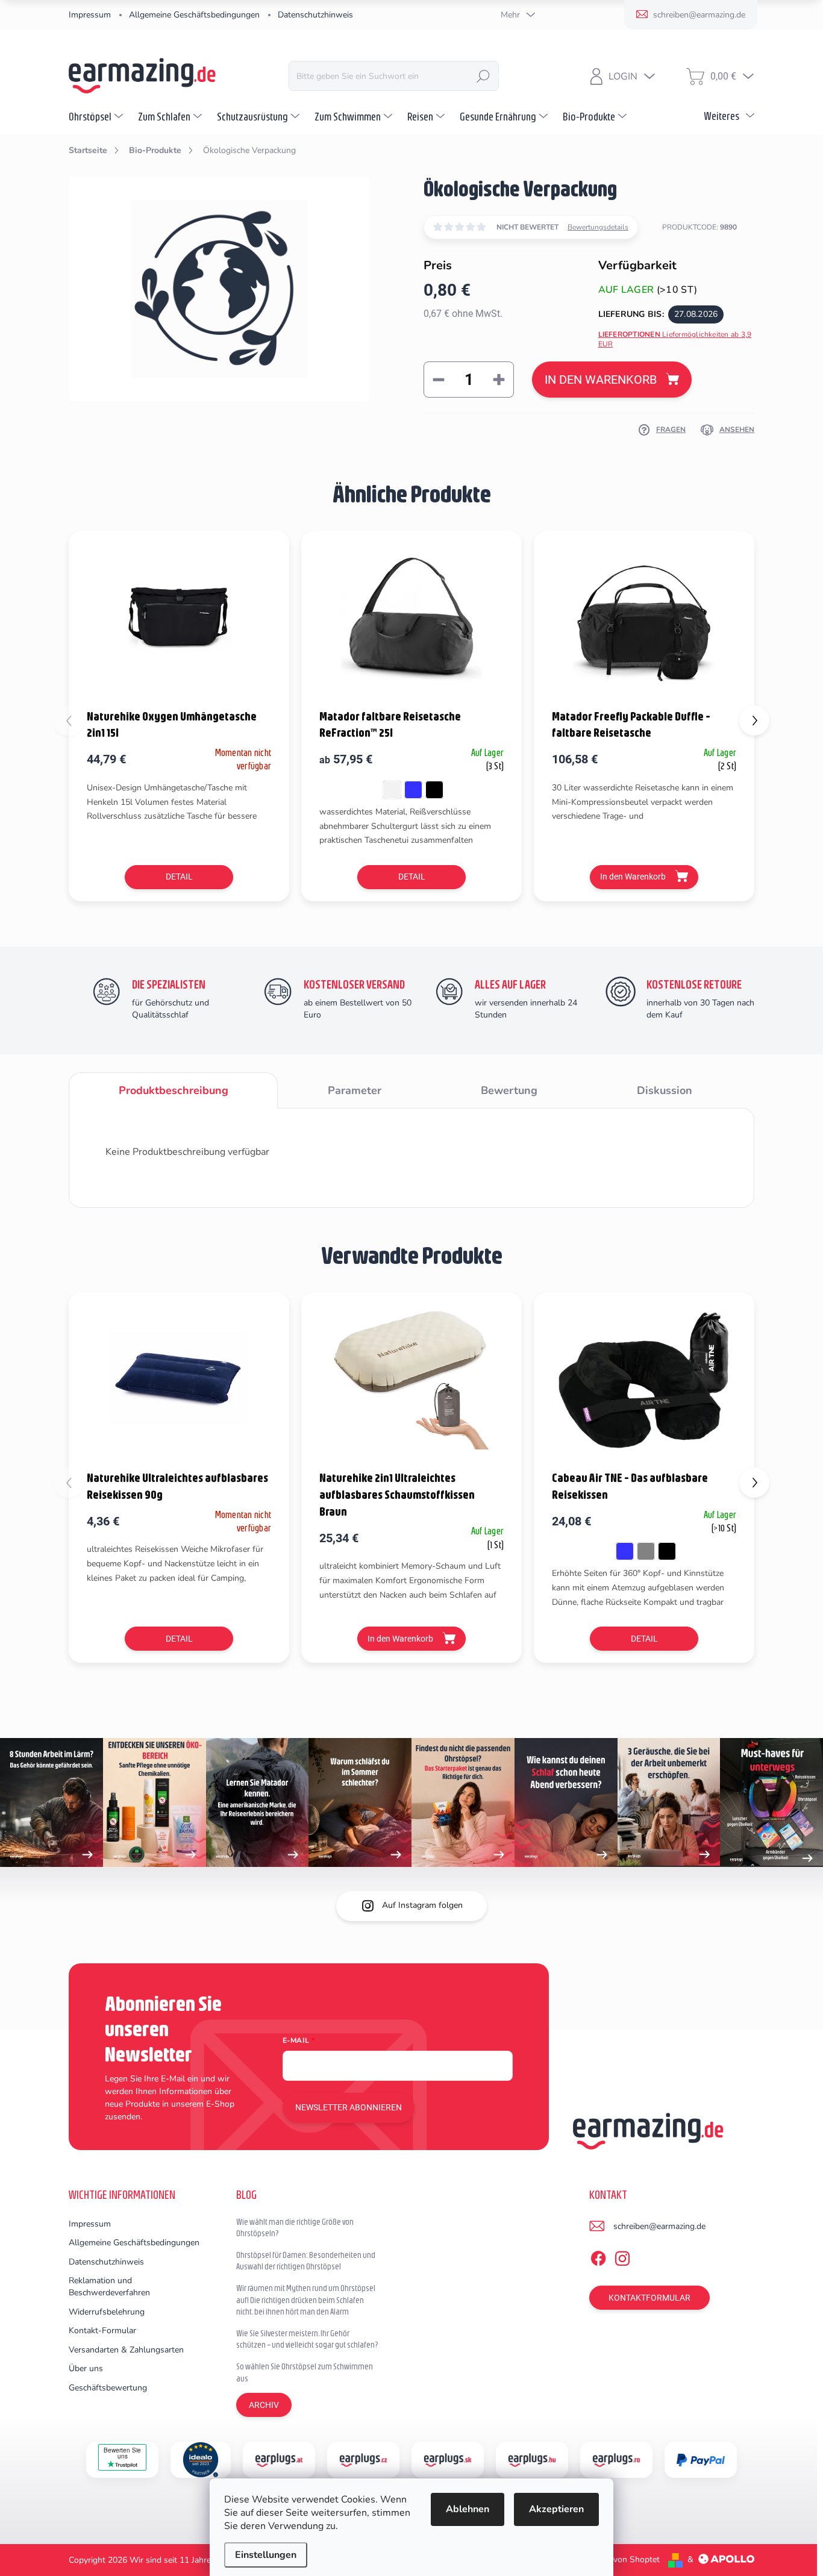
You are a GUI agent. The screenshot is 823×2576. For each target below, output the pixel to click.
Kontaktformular (649, 2298)
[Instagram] (622, 2256)
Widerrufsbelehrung (107, 2312)
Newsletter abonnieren (349, 2107)
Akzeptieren (556, 2509)
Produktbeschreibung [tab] (174, 1090)
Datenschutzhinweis (315, 15)
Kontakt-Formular (102, 2331)
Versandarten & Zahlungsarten (126, 2350)
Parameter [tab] (355, 1090)
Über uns (86, 2368)
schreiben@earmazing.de (659, 2226)
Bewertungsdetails (598, 227)
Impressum (90, 15)
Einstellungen (266, 2555)
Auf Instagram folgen (422, 1905)
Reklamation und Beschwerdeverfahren (109, 2287)
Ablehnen (468, 2509)
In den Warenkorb (601, 380)
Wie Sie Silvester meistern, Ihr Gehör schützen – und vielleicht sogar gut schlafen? (307, 2339)
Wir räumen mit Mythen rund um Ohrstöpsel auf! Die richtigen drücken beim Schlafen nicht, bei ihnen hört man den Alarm (306, 2300)
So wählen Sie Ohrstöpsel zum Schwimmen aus (305, 2372)
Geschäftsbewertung (108, 2388)
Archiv (264, 2405)
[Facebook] (598, 2256)
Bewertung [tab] (509, 1090)
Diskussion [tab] (665, 1090)
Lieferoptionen (675, 339)
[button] (754, 721)
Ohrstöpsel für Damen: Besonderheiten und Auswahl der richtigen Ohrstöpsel (306, 2261)
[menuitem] (97, 116)
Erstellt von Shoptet (622, 2559)
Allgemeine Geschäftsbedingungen (194, 15)
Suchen (483, 76)
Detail (179, 877)
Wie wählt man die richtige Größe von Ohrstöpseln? (295, 2228)
